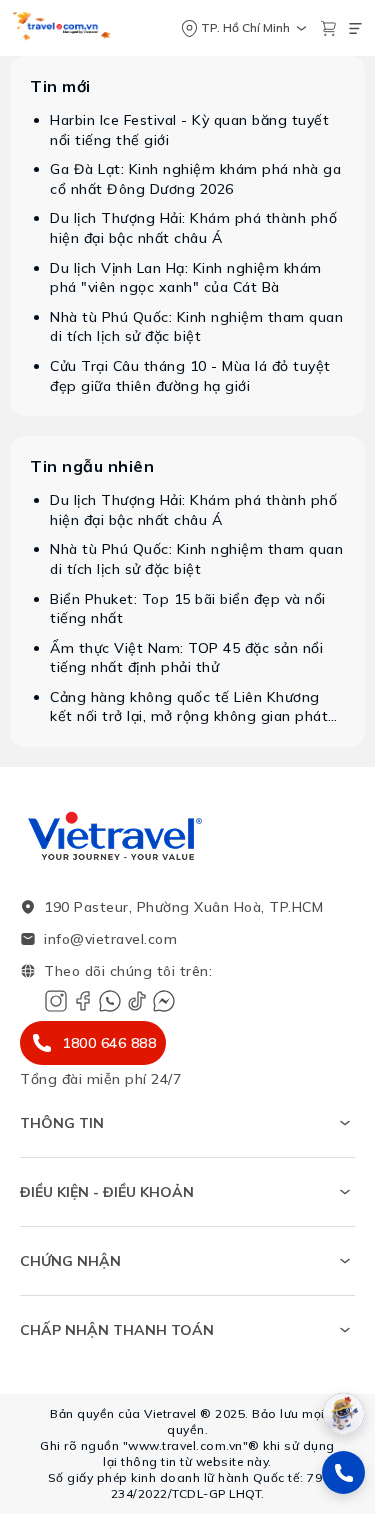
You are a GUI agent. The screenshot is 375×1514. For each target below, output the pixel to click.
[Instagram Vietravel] (56, 1001)
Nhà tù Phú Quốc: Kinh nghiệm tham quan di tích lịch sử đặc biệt (196, 327)
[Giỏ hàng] (328, 28)
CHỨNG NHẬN (70, 1261)
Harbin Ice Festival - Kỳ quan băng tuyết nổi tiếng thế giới (189, 130)
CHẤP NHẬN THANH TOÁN (117, 1330)
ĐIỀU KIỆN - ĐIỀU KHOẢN (107, 1192)
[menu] (355, 28)
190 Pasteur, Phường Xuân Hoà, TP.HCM (183, 907)
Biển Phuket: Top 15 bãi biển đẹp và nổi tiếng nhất (188, 609)
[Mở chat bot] (343, 1413)
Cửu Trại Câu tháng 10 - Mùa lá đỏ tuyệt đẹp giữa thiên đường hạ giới (190, 376)
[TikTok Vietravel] (137, 1001)
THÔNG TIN (62, 1123)
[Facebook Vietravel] (83, 1001)
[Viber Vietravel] (110, 1001)
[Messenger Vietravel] (164, 1001)
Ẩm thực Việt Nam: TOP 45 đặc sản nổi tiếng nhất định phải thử (186, 658)
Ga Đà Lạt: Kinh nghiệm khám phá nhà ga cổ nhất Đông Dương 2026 (195, 179)
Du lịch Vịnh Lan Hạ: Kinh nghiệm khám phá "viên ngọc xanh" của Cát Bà (186, 278)
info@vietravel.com (110, 939)
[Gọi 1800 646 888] (343, 1472)
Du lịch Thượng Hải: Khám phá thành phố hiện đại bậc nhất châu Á (193, 228)
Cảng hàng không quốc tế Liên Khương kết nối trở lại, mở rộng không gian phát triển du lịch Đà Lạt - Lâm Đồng (189, 707)
